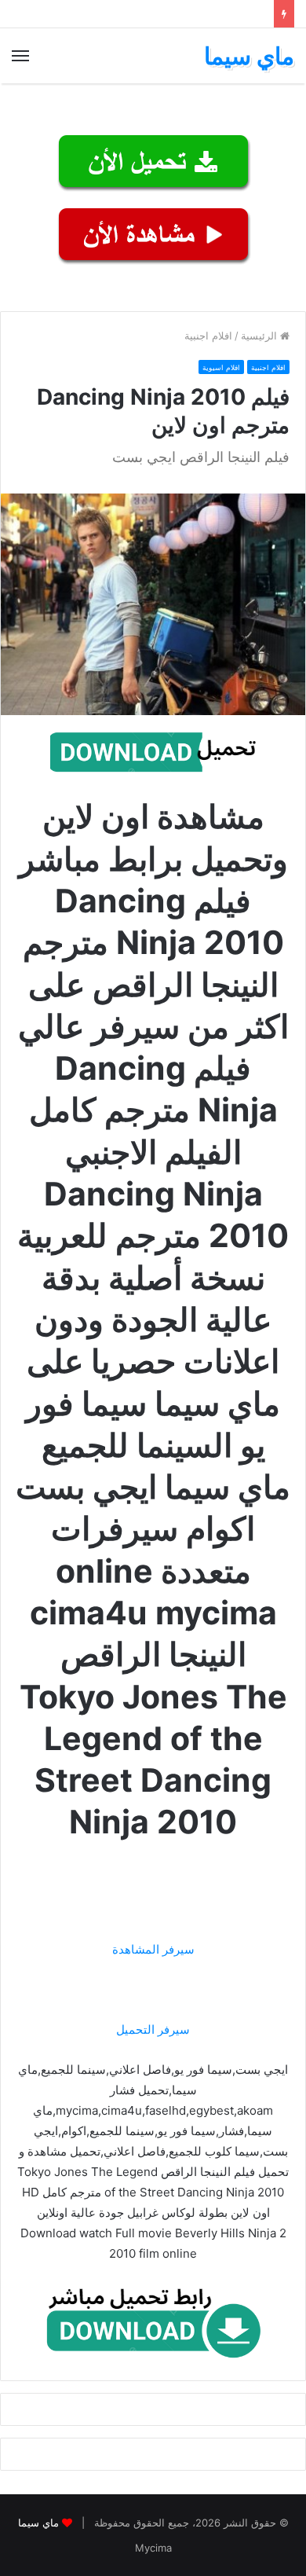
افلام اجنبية (208, 336)
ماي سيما (38, 2523)
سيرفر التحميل (153, 2029)
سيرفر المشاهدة (153, 1949)
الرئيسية (260, 336)
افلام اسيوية (221, 367)
